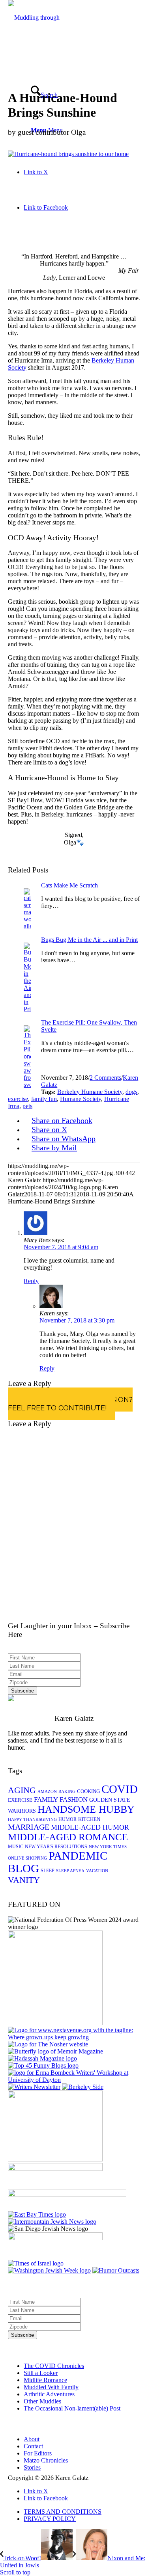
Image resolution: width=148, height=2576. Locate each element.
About (32, 2439)
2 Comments (105, 1078)
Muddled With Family (51, 2387)
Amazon (47, 1792)
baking (67, 1792)
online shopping (27, 1858)
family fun (44, 1099)
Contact (33, 2446)
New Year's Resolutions (56, 1847)
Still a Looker (41, 2373)
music (16, 1847)
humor (67, 1819)
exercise (18, 1099)
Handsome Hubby (86, 1809)
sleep (48, 1871)
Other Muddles (42, 2401)
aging (22, 1790)
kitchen (89, 1819)
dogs (131, 1092)
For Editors (38, 2453)
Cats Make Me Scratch (69, 885)
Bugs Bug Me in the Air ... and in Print (89, 940)
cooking (88, 1791)
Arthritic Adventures (49, 2394)
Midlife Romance (45, 2380)
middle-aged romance (68, 1837)
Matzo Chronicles (46, 2460)
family (46, 1799)
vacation (97, 1871)
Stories (32, 2467)
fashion (74, 1799)
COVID (120, 1789)
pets (27, 1106)
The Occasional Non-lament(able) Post (72, 2408)
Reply (31, 1281)
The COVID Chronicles (54, 2366)
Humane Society (81, 1099)
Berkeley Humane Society (90, 1092)
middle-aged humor (90, 1827)
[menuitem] (82, 2512)
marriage (29, 1827)
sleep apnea (70, 1871)
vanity (24, 1880)
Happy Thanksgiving (32, 1820)
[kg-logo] (39, 53)
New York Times (108, 1847)
